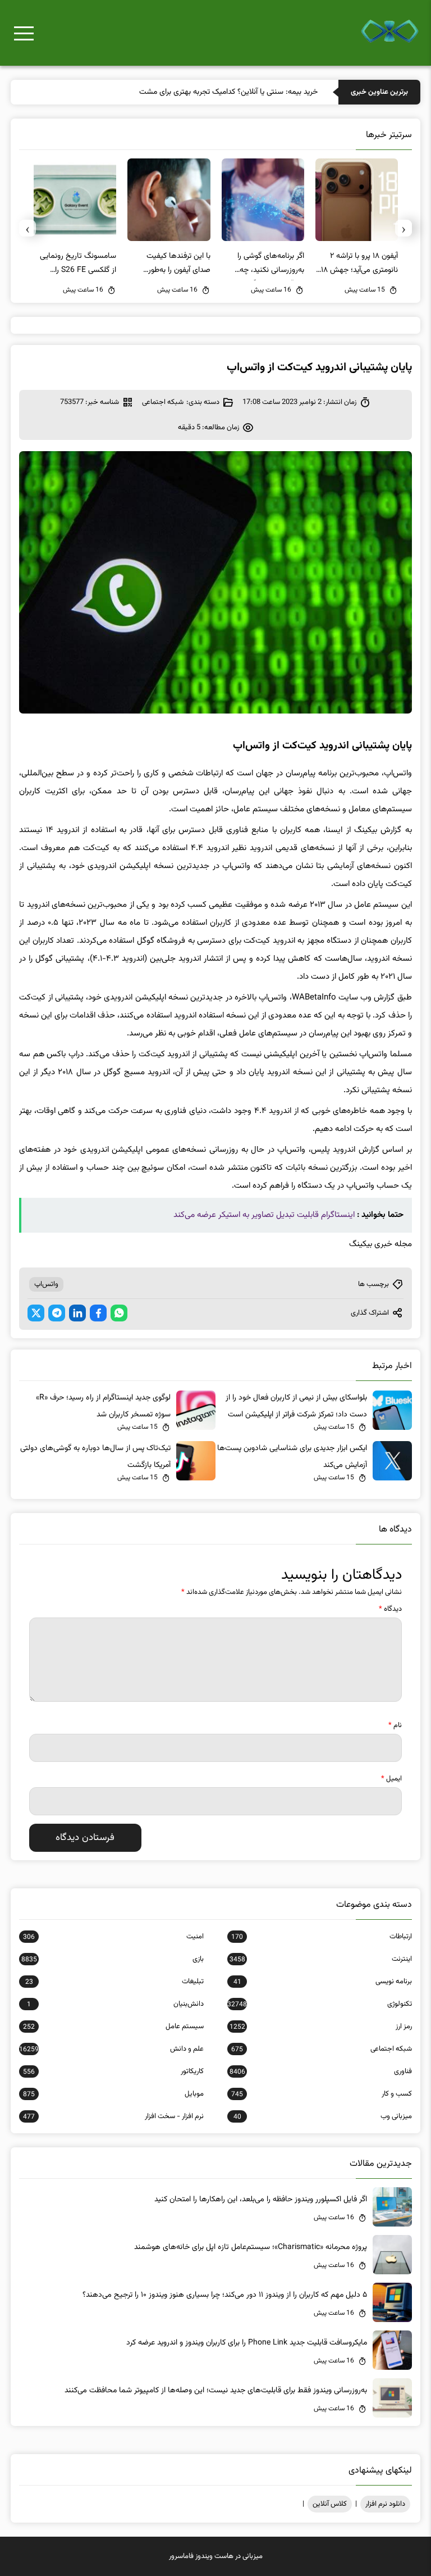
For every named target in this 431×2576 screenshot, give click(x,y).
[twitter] (36, 1313)
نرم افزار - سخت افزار (113, 2116)
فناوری (321, 2071)
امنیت (113, 1937)
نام (395, 1725)
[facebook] (98, 1313)
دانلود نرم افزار (385, 2504)
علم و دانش (111, 2049)
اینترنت (321, 1959)
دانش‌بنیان (115, 2004)
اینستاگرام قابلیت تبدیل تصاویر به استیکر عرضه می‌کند (264, 1215)
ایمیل (391, 1779)
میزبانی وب (323, 2116)
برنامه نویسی (323, 1982)
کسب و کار (322, 2094)
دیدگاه (390, 1609)
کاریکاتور (113, 2071)
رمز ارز (321, 2027)
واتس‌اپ (46, 1284)
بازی (113, 1959)
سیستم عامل (113, 2027)
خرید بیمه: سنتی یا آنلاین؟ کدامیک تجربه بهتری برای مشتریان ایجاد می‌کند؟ (203, 92)
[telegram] (57, 1313)
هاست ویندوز (214, 2556)
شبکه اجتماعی (163, 402)
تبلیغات (114, 1982)
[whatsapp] (119, 1313)
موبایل (113, 2094)
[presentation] (404, 228)
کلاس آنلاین (330, 2504)
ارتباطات (322, 1937)
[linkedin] (77, 1313)
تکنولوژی (320, 2004)
